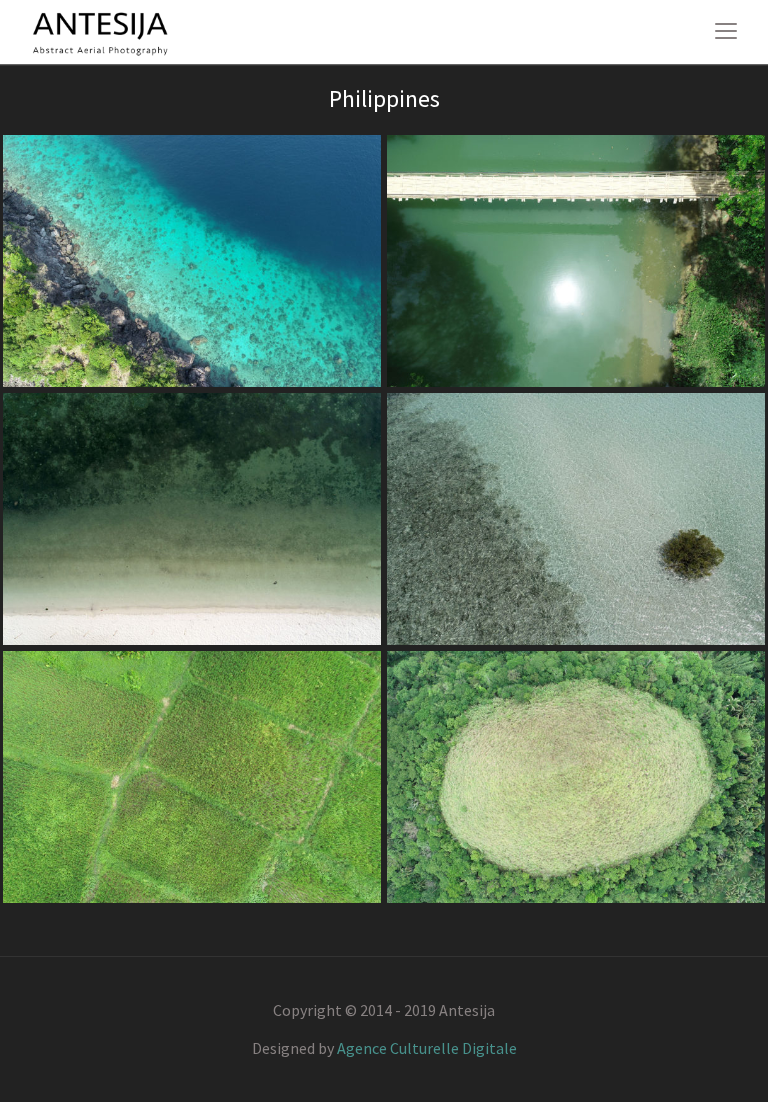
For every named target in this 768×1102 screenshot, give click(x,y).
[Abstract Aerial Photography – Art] (100, 30)
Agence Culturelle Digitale (427, 1048)
